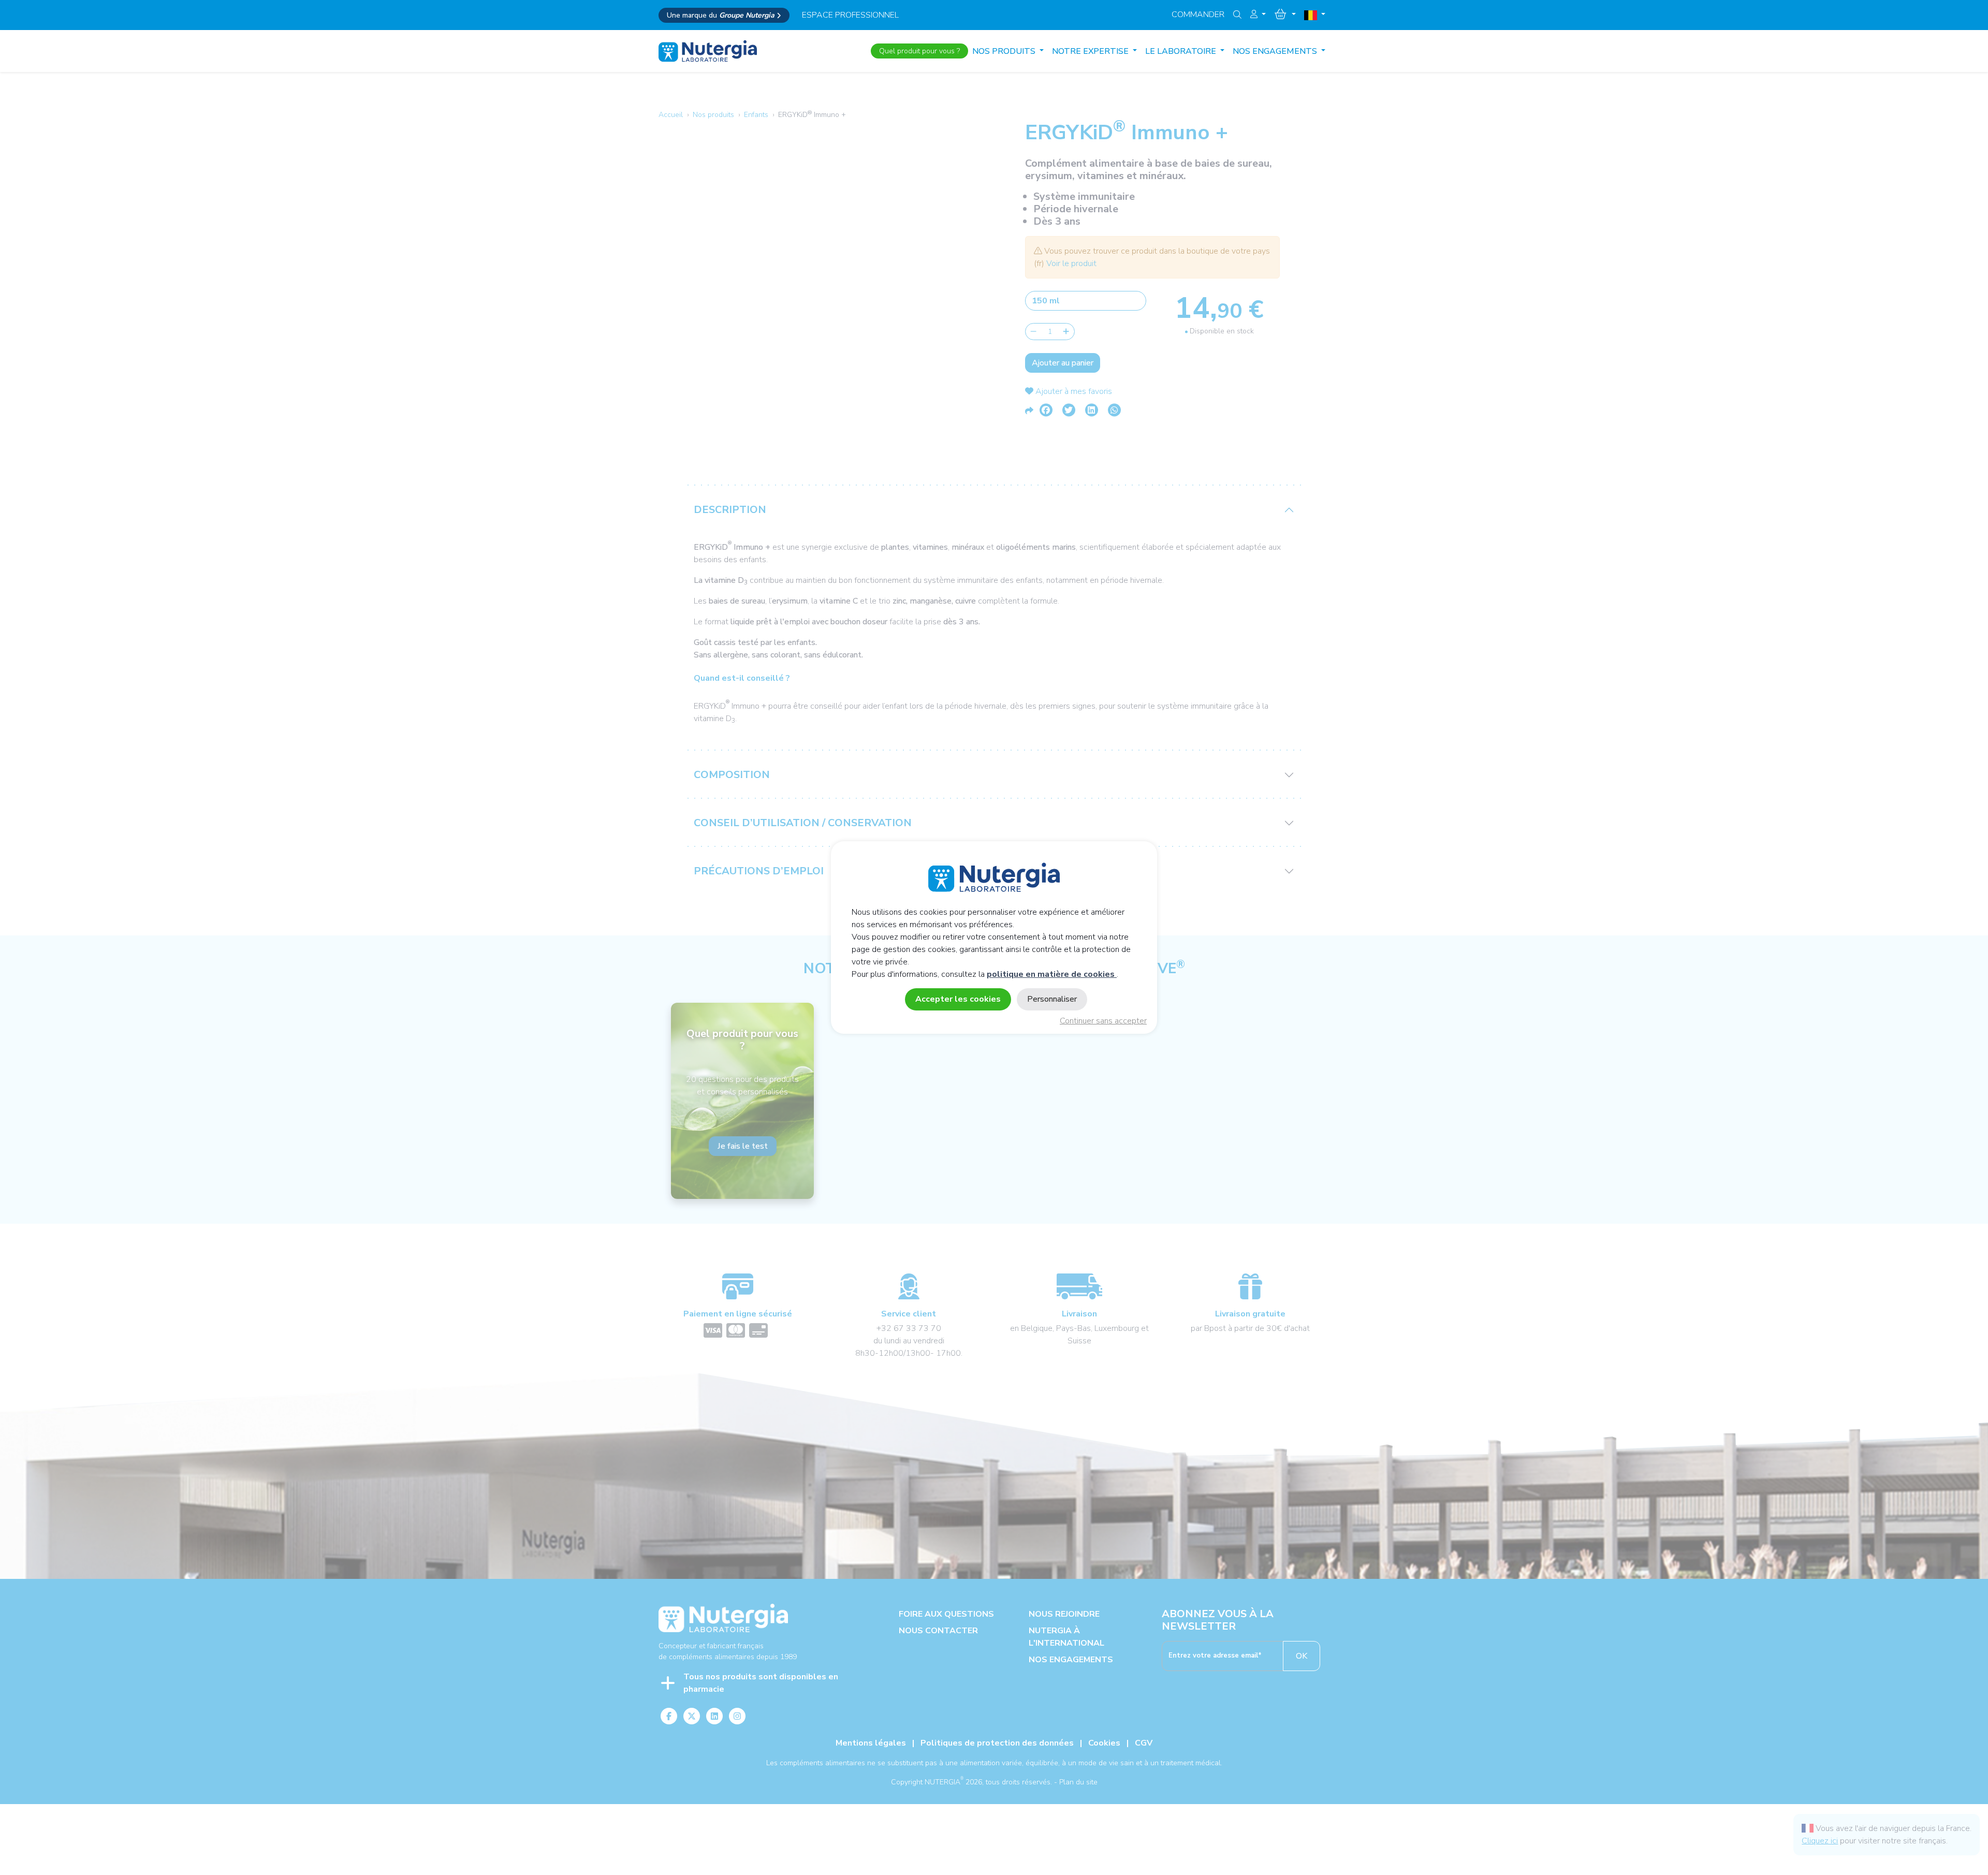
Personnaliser (1052, 999)
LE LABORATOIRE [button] (1182, 51)
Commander (1198, 14)
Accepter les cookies (958, 999)
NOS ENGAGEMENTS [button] (1276, 51)
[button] (1258, 14)
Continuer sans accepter (1103, 1021)
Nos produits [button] (1005, 51)
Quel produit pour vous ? (919, 51)
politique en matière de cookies (1052, 974)
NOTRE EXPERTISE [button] (1091, 51)
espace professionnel (850, 15)
